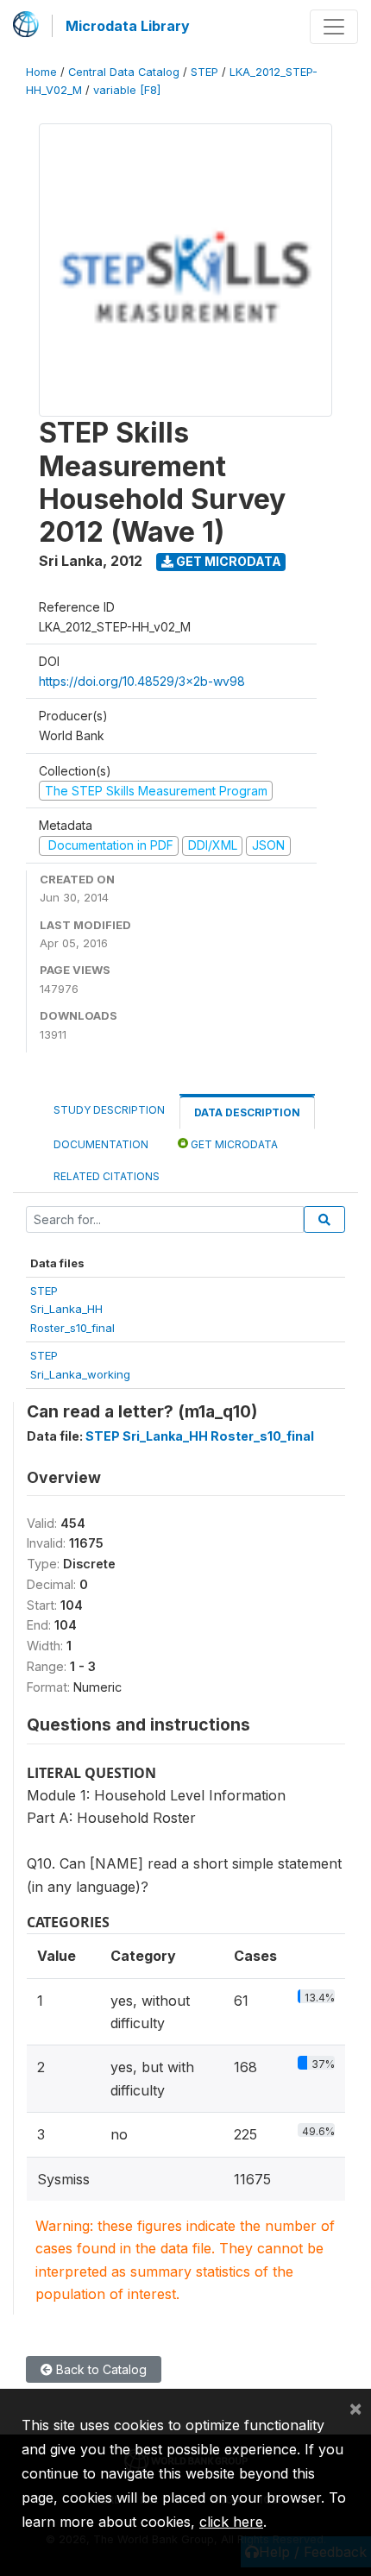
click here (231, 2522)
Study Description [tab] (109, 1110)
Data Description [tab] (247, 1112)
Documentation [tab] (101, 1144)
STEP (204, 72)
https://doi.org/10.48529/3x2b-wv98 (142, 681)
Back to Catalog (100, 2369)
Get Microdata (227, 561)
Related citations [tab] (107, 1176)
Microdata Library (128, 26)
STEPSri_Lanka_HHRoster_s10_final (72, 1309)
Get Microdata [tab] (233, 1144)
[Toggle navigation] (334, 27)
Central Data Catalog (124, 72)
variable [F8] (127, 90)
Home (41, 72)
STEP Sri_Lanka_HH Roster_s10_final (200, 1436)
